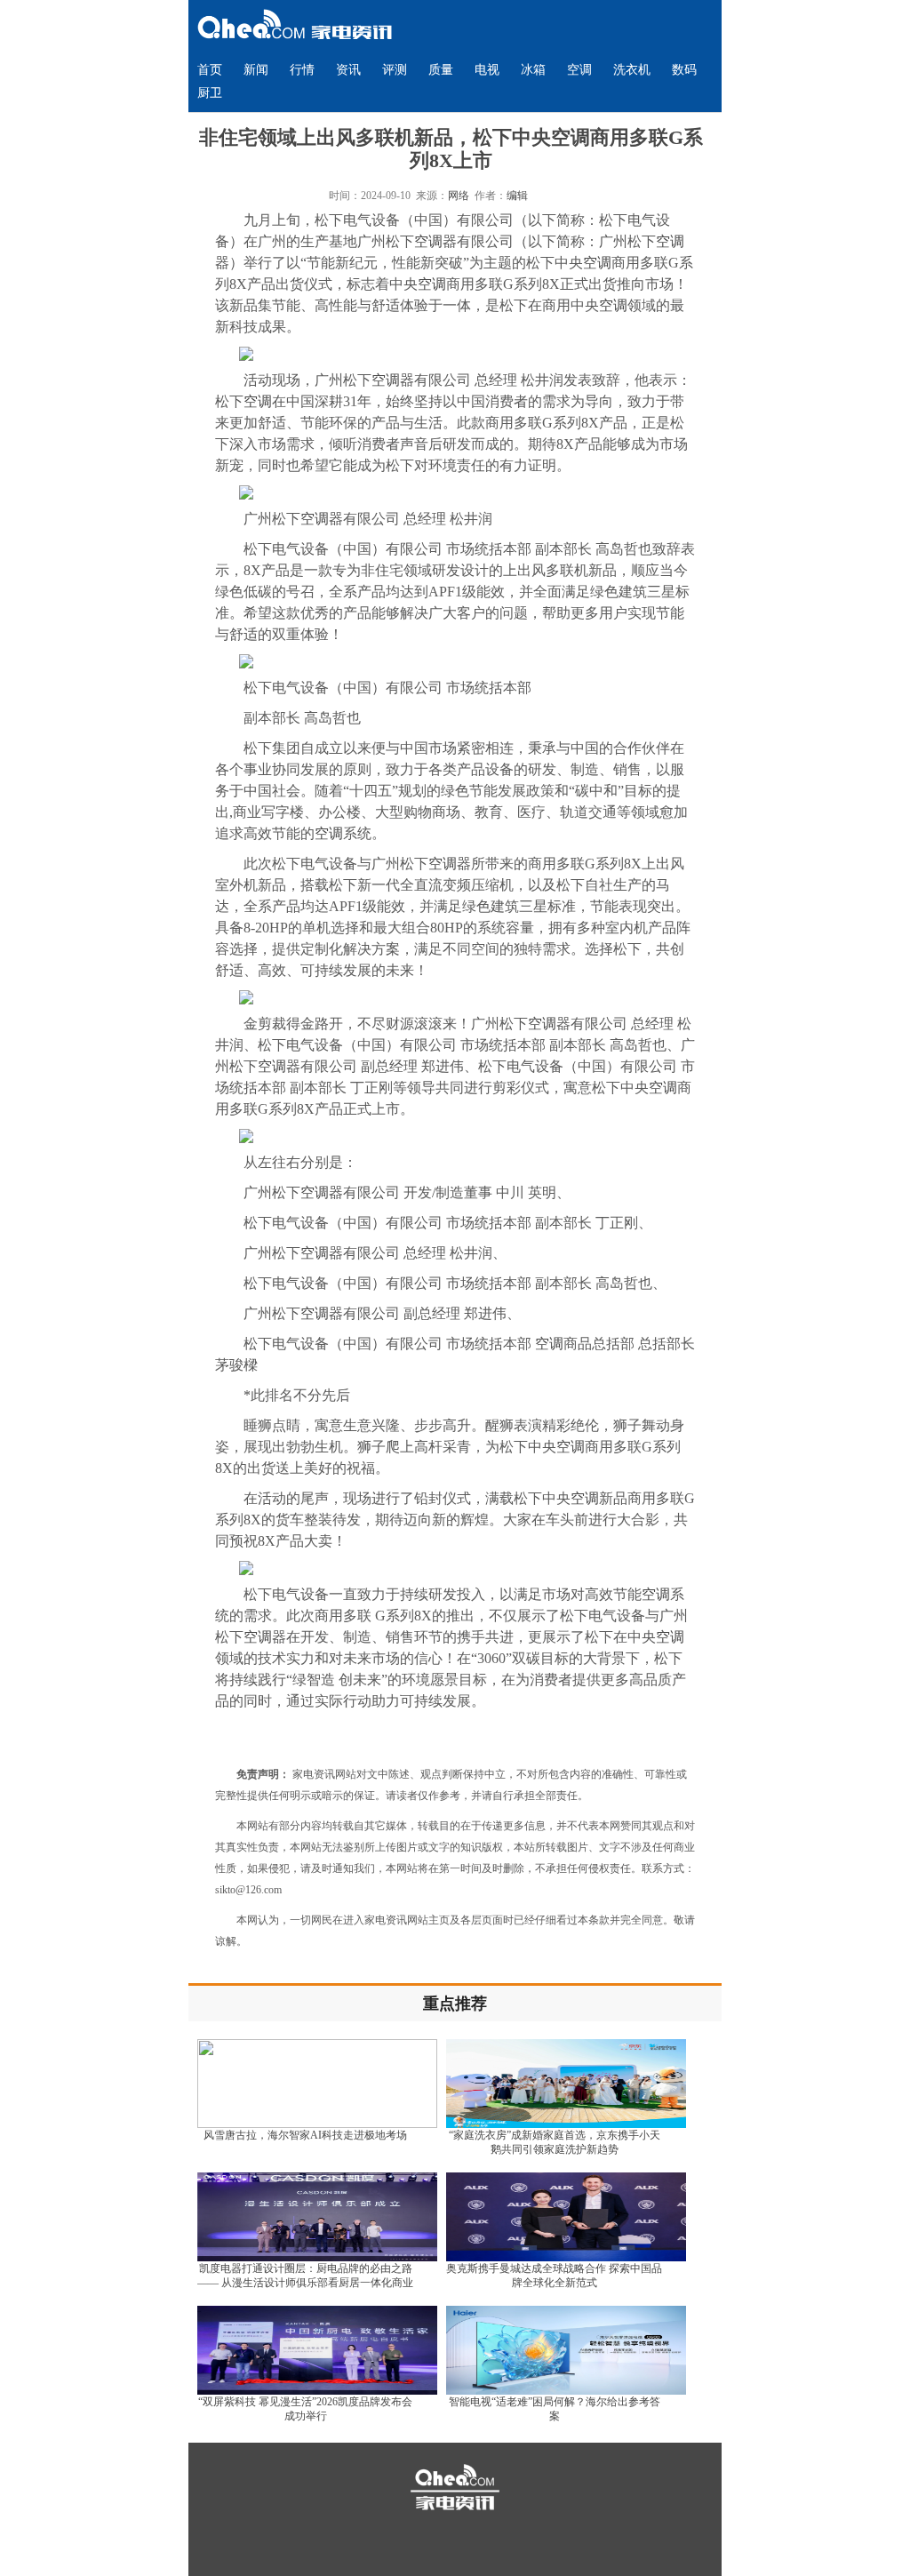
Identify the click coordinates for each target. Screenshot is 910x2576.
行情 (302, 70)
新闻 (256, 70)
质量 (441, 70)
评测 (395, 70)
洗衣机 (632, 70)
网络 (459, 196)
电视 (487, 70)
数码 (684, 70)
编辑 (517, 196)
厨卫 (210, 93)
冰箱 (533, 70)
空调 (579, 70)
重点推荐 (455, 2004)
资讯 (348, 70)
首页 (210, 70)
